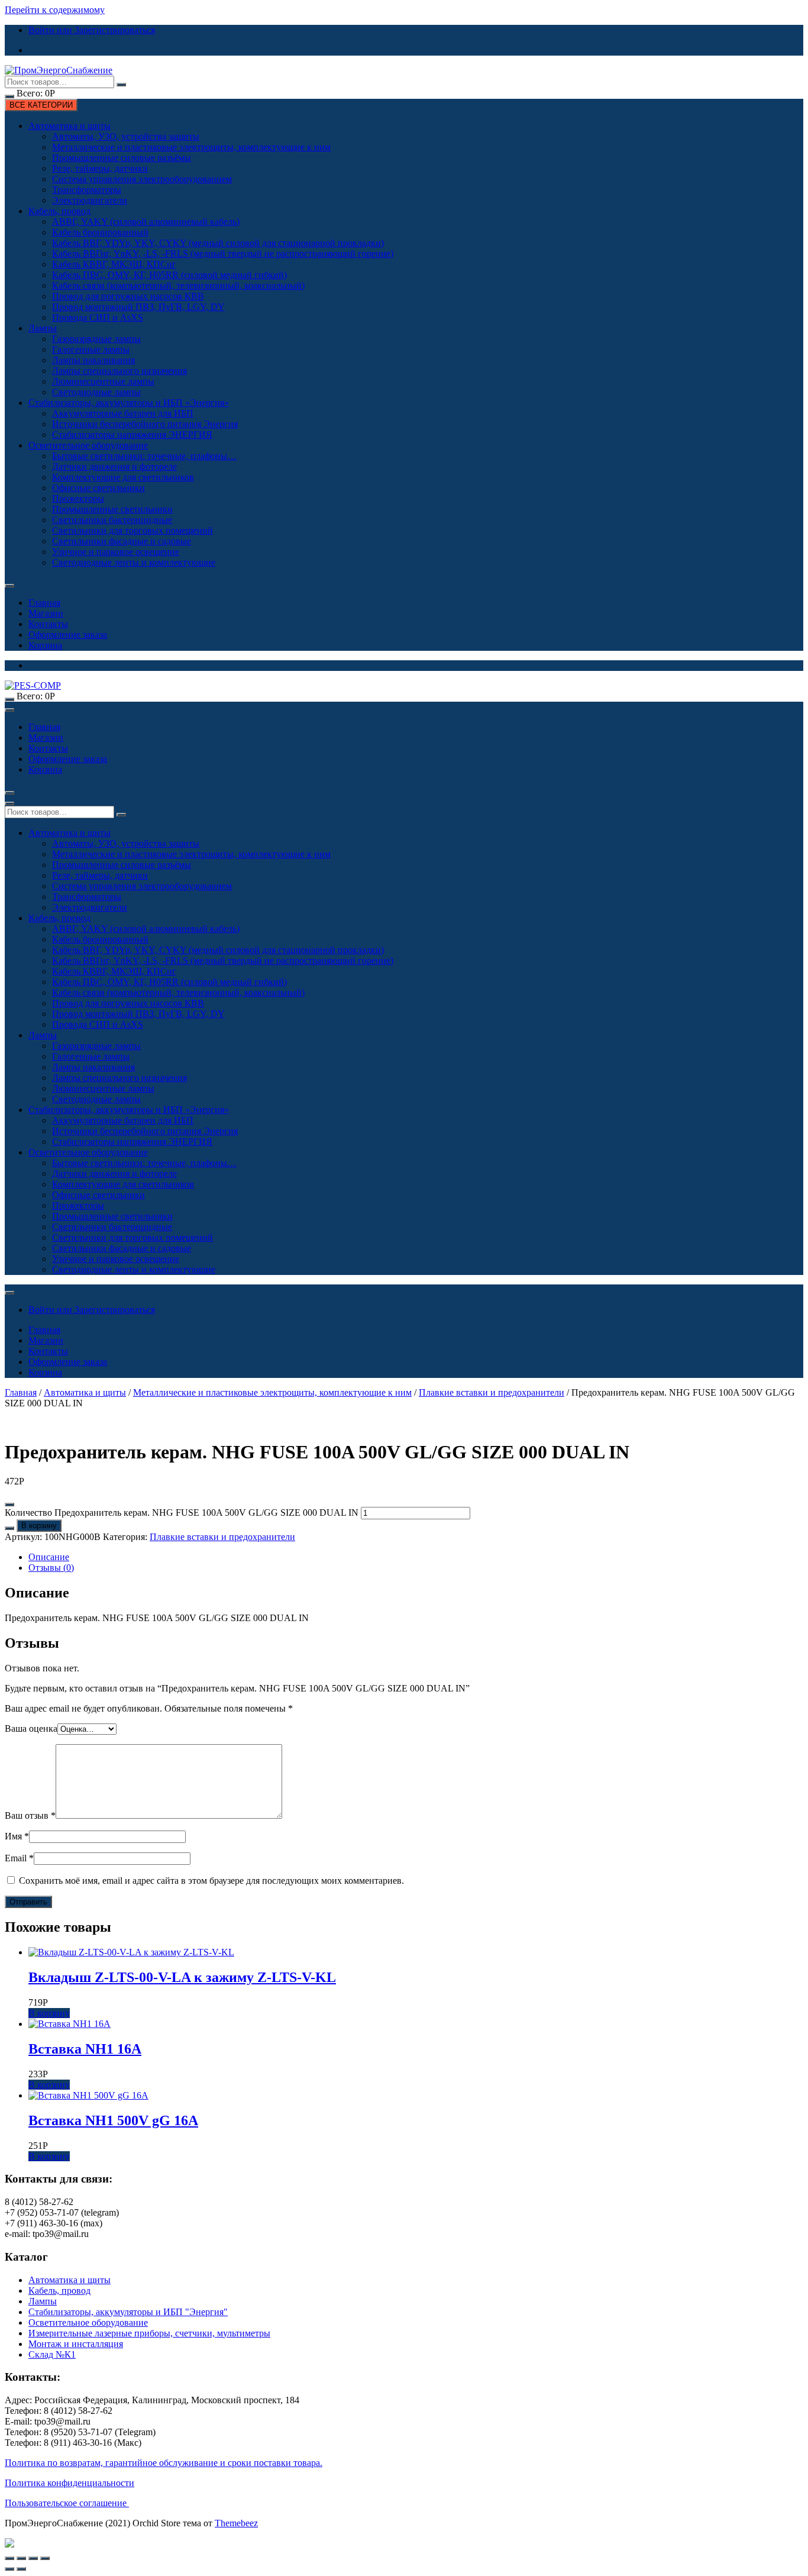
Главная (44, 603)
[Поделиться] (21, 2558)
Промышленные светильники (112, 509)
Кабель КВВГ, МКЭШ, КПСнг (114, 264)
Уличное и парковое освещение (116, 552)
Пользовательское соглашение (67, 2503)
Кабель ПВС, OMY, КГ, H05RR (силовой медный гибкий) (169, 275)
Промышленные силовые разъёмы (122, 158)
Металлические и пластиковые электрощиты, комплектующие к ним (191, 147)
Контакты (48, 624)
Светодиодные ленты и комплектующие (134, 562)
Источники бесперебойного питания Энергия (145, 424)
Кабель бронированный (100, 232)
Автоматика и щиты (70, 126)
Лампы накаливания (93, 360)
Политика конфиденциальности (70, 2483)
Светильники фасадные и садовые (122, 541)
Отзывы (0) (51, 1568)
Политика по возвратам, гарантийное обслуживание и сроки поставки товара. (164, 2463)
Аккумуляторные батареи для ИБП (123, 413)
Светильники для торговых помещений (132, 530)
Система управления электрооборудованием (142, 179)
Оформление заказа (68, 635)
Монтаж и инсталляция (76, 2344)
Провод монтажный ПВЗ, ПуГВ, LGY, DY (138, 307)
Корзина (45, 645)
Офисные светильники (98, 488)
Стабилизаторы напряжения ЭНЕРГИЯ (132, 435)
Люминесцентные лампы (103, 381)
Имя (17, 1836)
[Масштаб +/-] (45, 2558)
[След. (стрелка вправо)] (21, 2569)
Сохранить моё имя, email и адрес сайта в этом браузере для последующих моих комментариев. (211, 1881)
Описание (49, 1557)
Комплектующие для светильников (123, 477)
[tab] (416, 1557)
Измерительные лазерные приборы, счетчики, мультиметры (149, 2333)
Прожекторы (78, 498)
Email (19, 1858)
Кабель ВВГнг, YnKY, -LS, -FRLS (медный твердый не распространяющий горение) (223, 254)
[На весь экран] (33, 2558)
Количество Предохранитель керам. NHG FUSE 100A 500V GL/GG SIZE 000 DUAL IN (182, 1513)
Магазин (46, 613)
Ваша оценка (31, 1728)
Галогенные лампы (91, 349)
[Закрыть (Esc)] (9, 2558)
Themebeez (236, 2523)
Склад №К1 (52, 2354)
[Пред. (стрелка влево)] (9, 2569)
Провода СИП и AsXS (98, 317)
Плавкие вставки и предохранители (492, 1392)
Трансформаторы (87, 190)
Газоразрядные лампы (96, 339)
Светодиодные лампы (96, 392)
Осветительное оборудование (88, 445)
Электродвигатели (90, 200)
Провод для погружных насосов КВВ (128, 296)
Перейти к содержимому (55, 10)
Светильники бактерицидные (112, 520)
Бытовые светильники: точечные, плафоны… (144, 456)
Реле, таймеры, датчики (100, 168)
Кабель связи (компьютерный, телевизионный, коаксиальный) (178, 285)
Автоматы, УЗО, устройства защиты (126, 136)
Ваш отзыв (30, 1815)
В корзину (39, 1526)
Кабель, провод (59, 211)
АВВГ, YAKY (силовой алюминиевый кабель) (146, 222)
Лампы (43, 328)
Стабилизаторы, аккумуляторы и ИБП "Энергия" (128, 2312)
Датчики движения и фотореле (114, 467)
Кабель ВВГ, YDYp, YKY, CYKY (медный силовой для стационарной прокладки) (218, 243)
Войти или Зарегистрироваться (92, 30)
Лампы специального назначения (119, 371)
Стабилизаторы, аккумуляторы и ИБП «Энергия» (129, 403)
